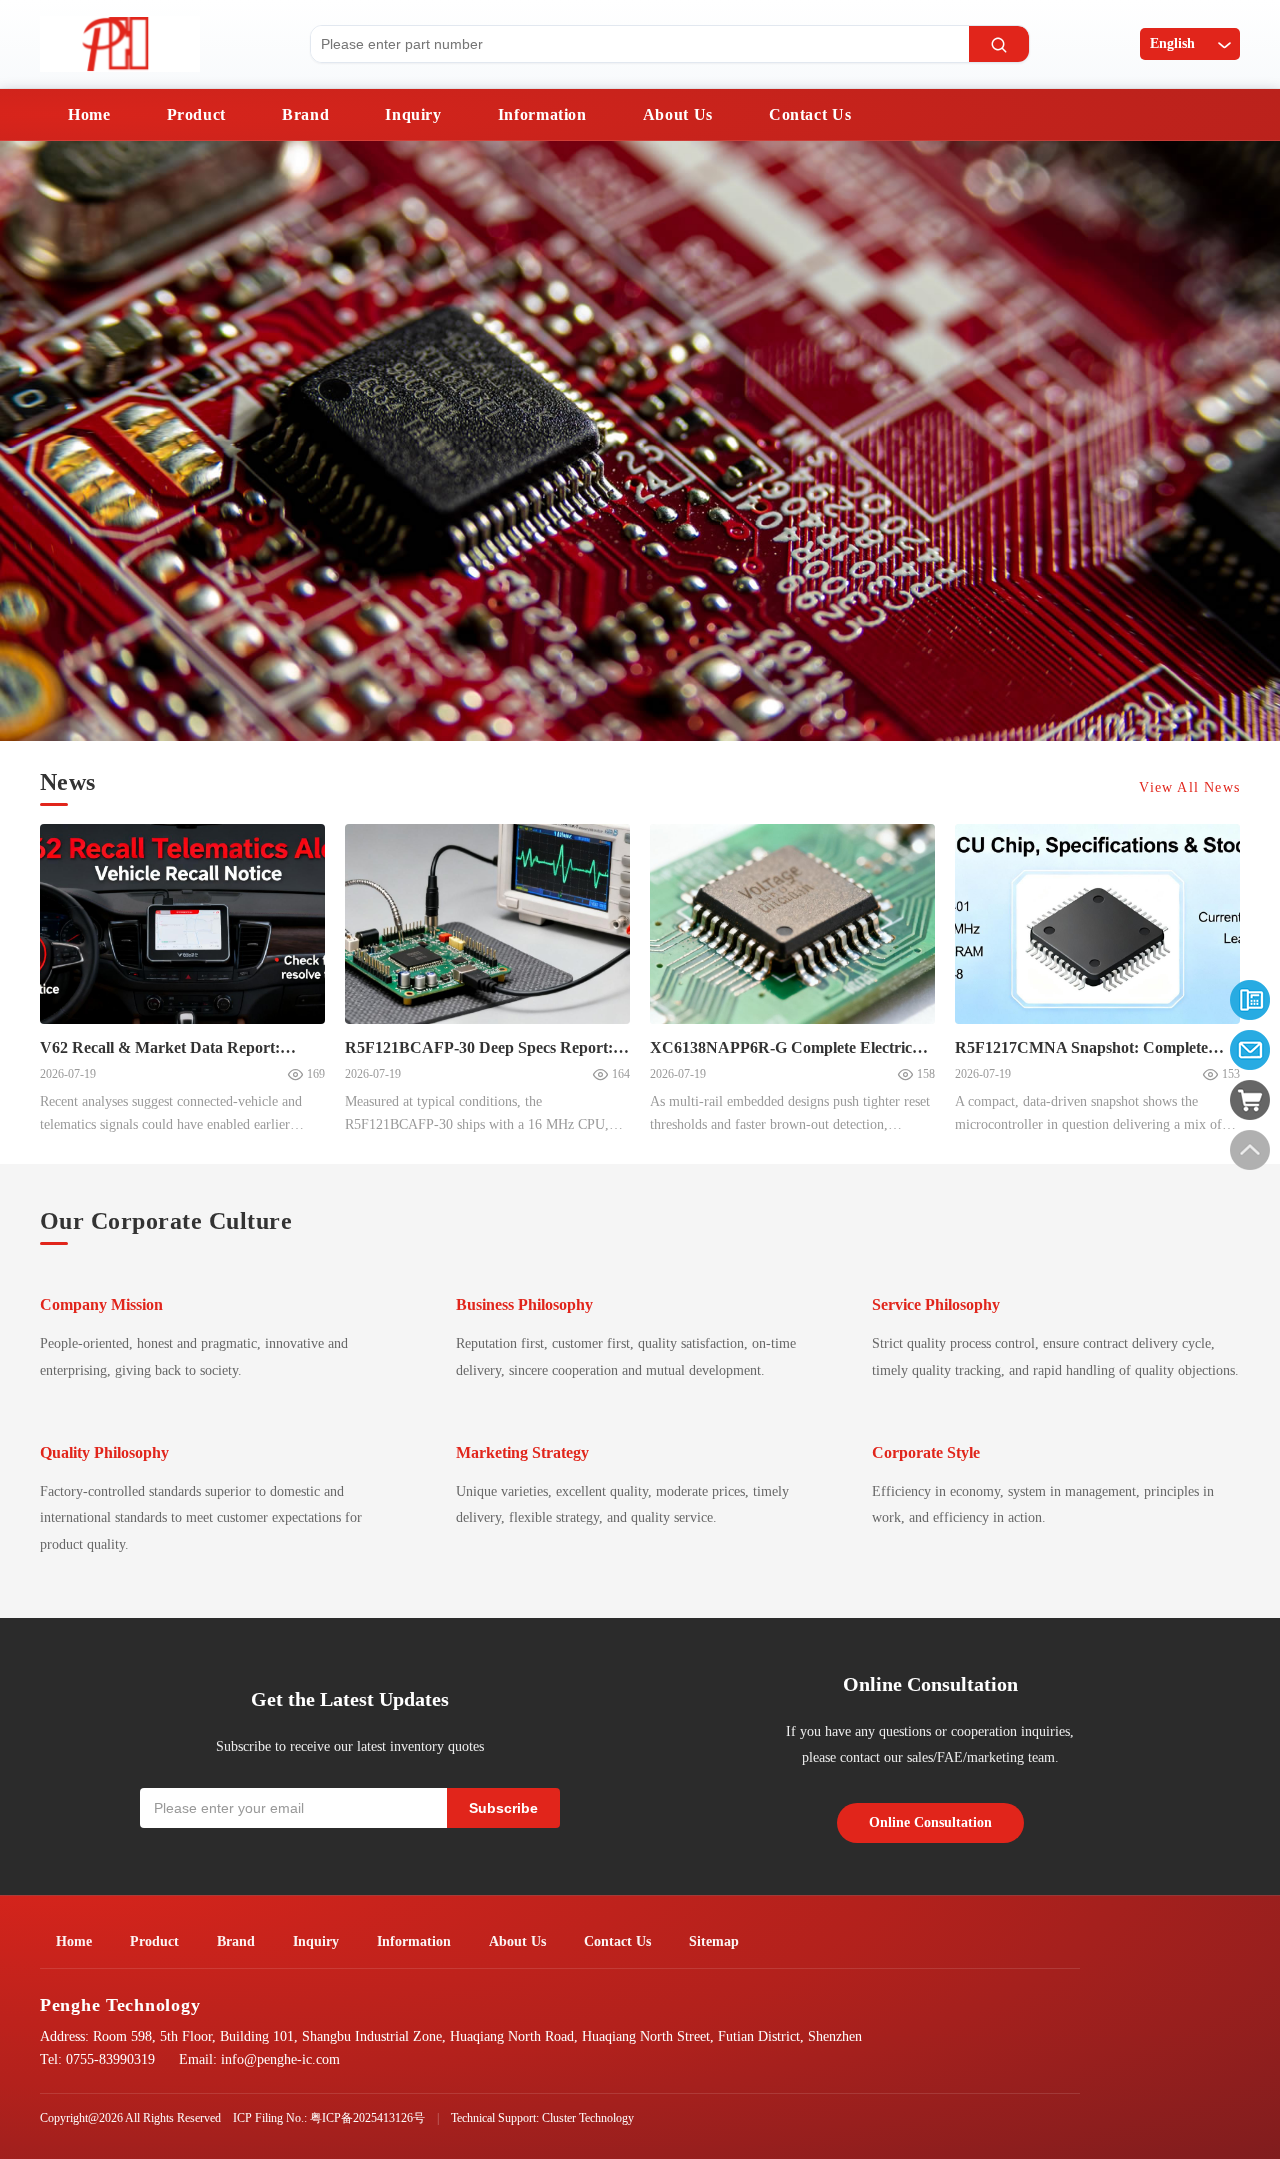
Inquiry (413, 114)
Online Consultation (930, 1822)
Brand (305, 114)
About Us (678, 114)
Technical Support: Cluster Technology (542, 2118)
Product (196, 114)
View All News (1189, 787)
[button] (35, 444)
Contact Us (810, 114)
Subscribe (503, 1808)
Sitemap (714, 1941)
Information (542, 114)
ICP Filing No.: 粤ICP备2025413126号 (329, 2118)
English (1172, 43)
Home (89, 114)
